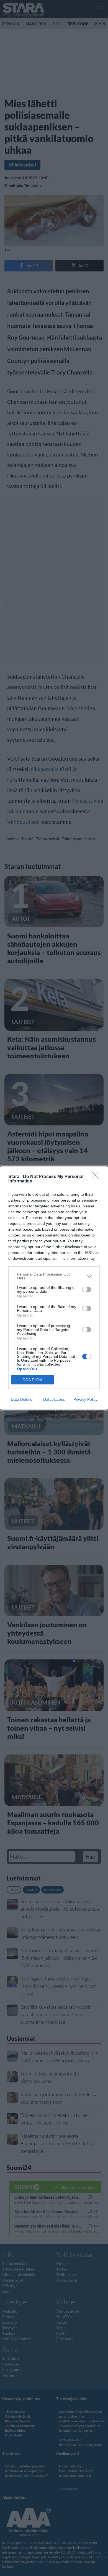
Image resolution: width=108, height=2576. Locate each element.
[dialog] (54, 1288)
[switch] (87, 1289)
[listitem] (54, 1276)
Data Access (54, 1399)
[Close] (97, 1177)
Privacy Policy (85, 1399)
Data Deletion (23, 1399)
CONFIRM (33, 1380)
